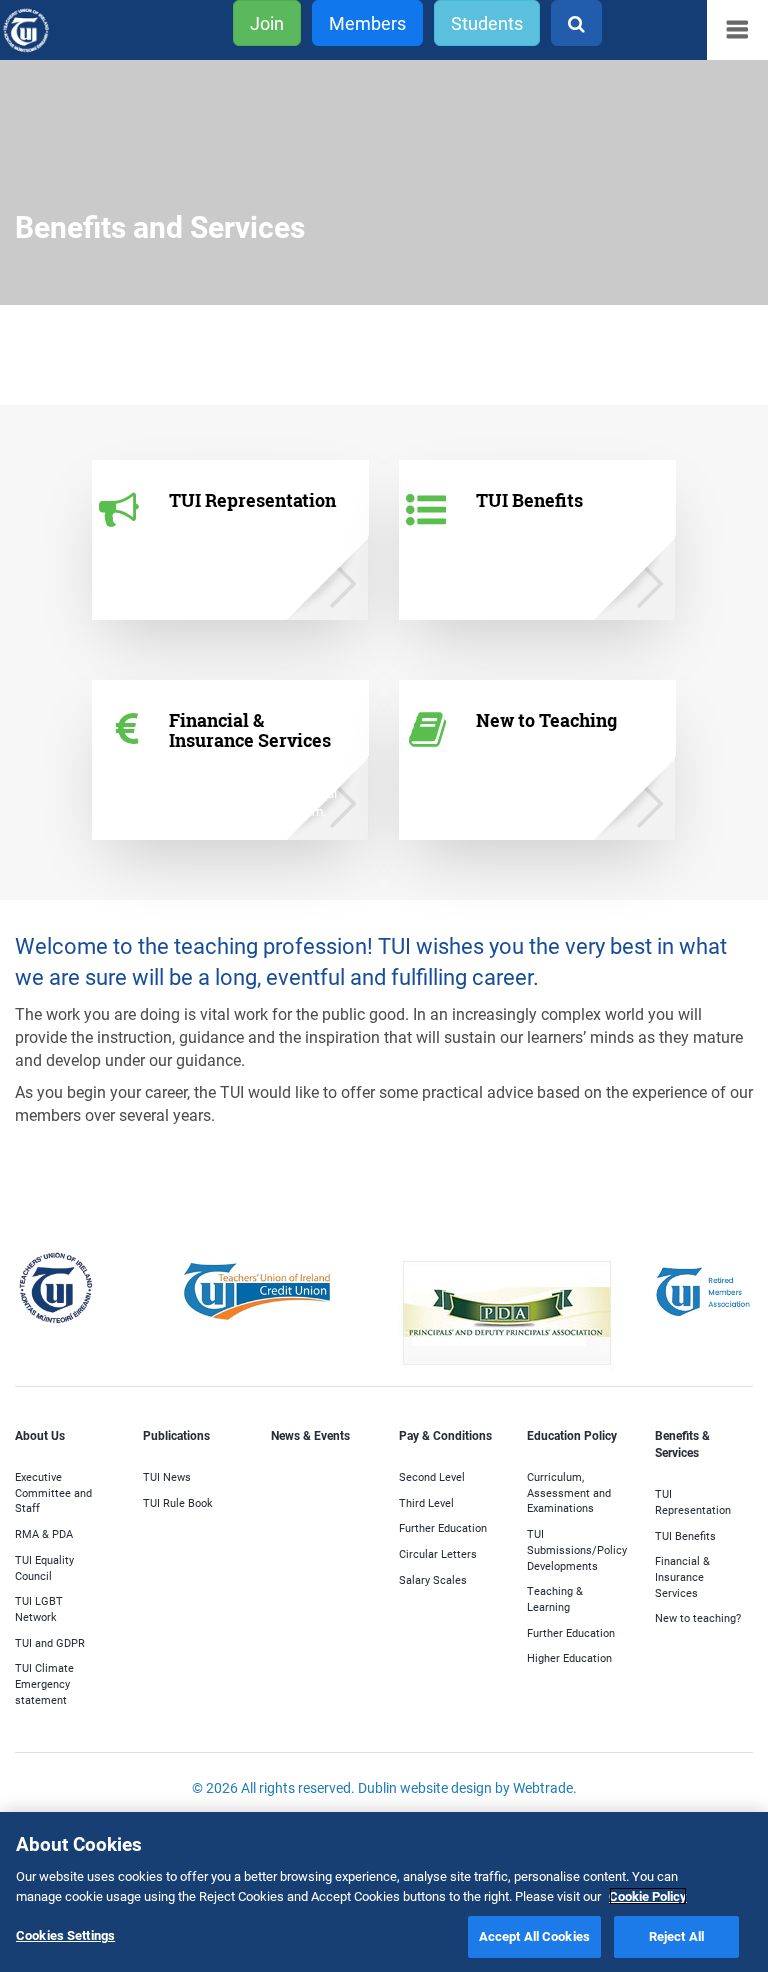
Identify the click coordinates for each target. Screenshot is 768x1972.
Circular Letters (438, 1553)
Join (267, 23)
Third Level (426, 1502)
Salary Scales (433, 1579)
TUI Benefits (685, 1535)
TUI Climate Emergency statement (44, 1683)
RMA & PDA (44, 1533)
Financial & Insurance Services (682, 1576)
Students (487, 23)
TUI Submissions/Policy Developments (577, 1549)
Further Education (443, 1527)
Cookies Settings (65, 1935)
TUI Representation (693, 1501)
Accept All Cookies (534, 1936)
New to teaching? (698, 1617)
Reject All (676, 1936)
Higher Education (569, 1657)
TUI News (167, 1476)
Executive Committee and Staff (53, 1492)
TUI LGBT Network (39, 1608)
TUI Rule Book (178, 1502)
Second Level (432, 1476)
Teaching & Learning (555, 1598)
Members (367, 23)
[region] (384, 1892)
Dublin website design (425, 1787)
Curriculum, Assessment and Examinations (569, 1492)
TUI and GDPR (50, 1642)
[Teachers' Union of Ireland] (51, 31)
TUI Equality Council (44, 1567)
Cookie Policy (648, 1896)
